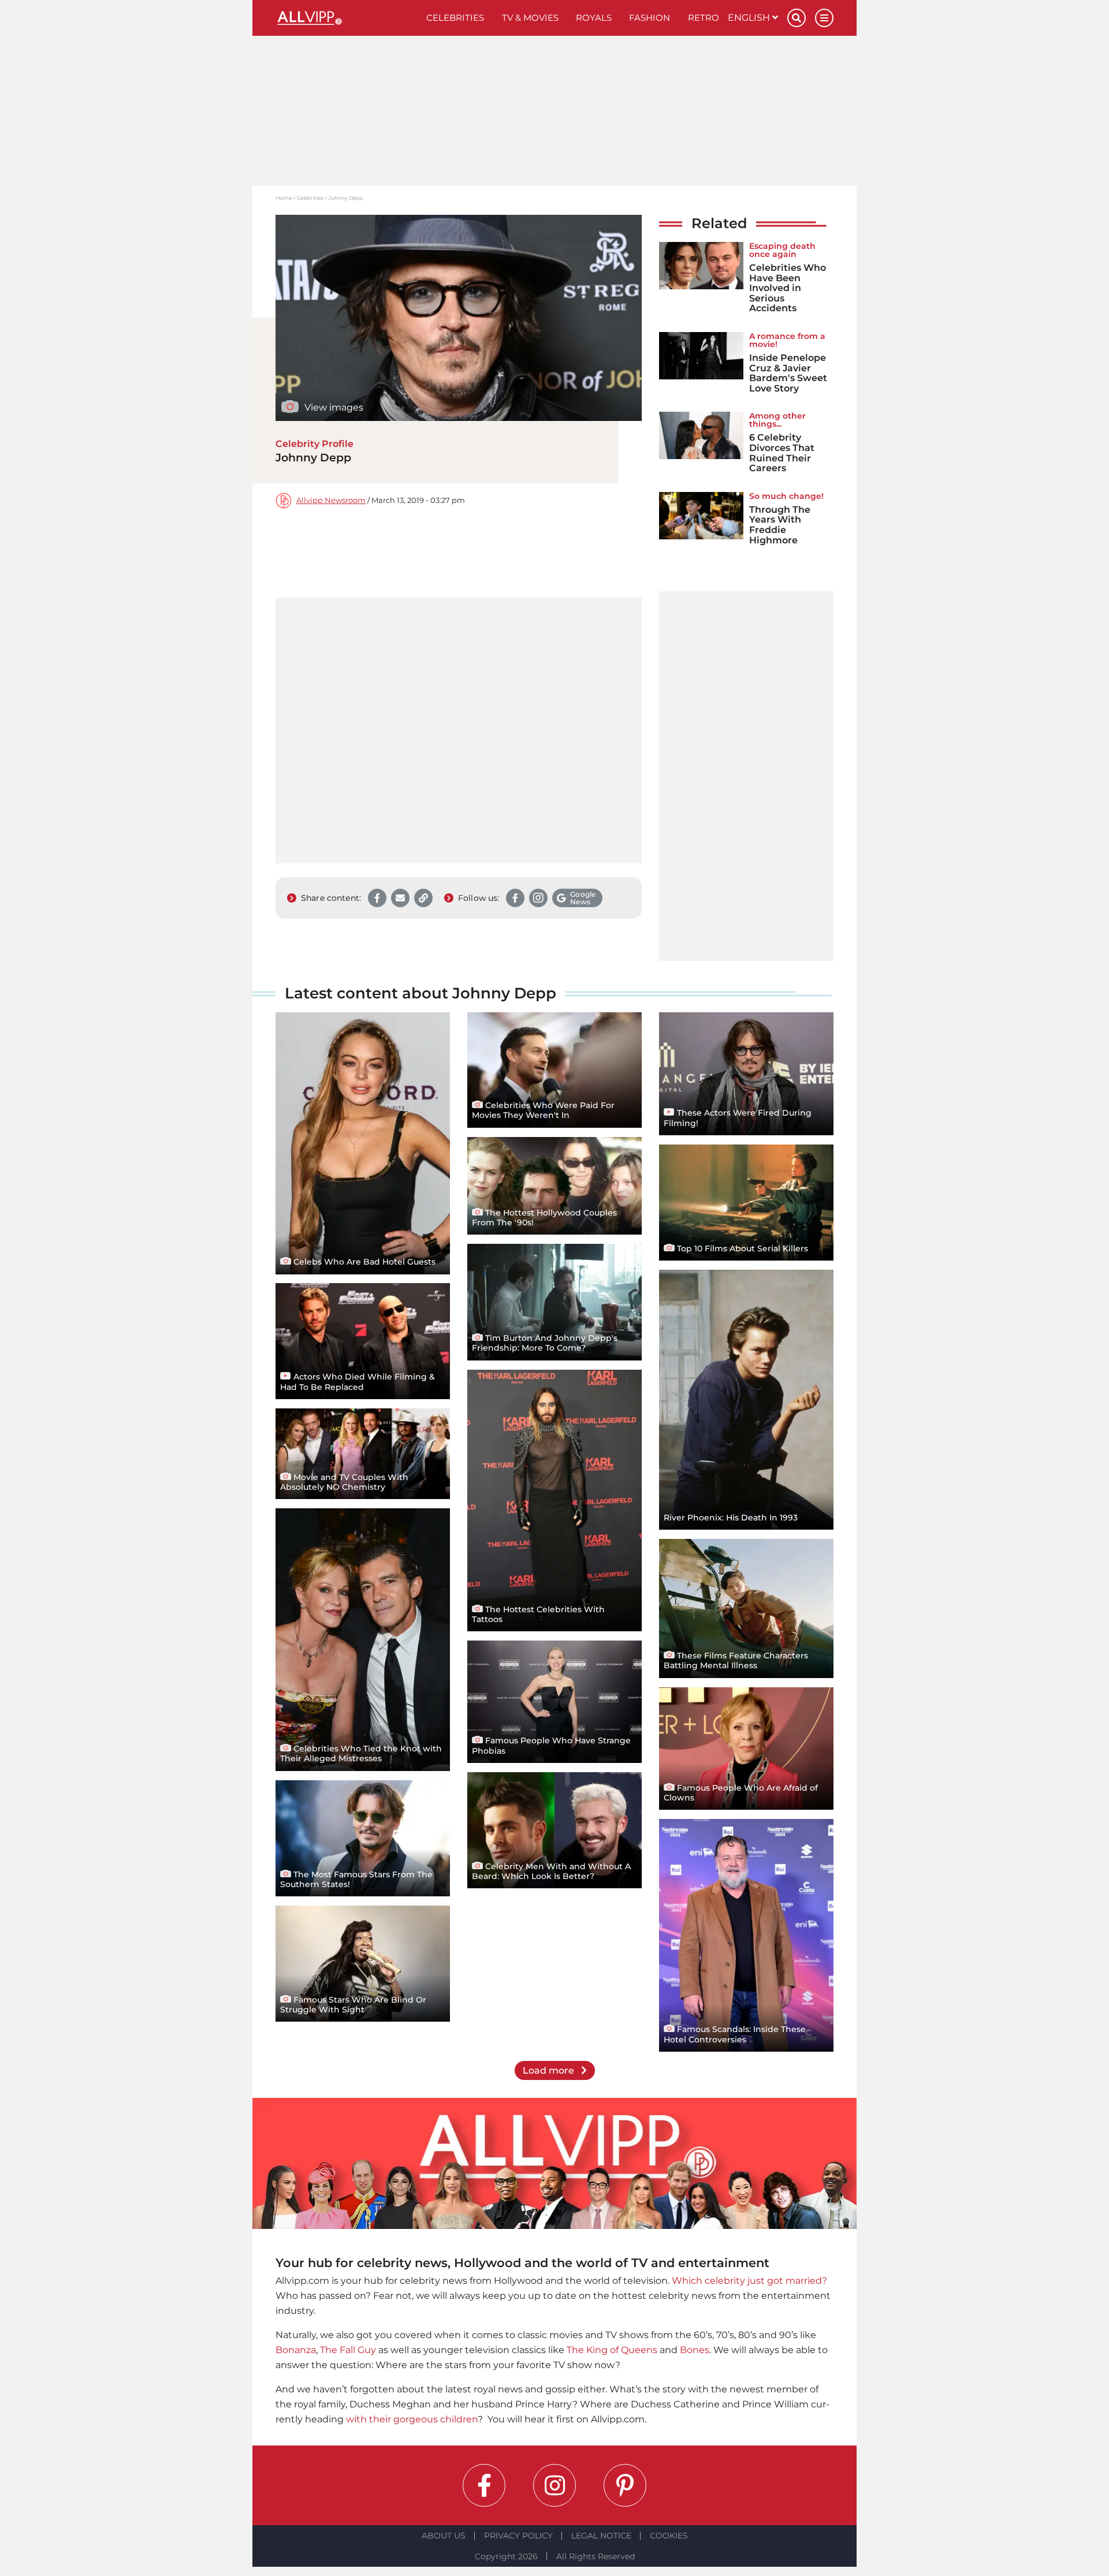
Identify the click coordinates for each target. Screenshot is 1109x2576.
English (750, 18)
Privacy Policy (518, 2536)
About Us (444, 2536)
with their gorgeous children (412, 2419)
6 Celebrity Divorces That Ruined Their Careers (782, 453)
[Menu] (824, 18)
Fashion (650, 18)
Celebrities (455, 18)
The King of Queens (612, 2350)
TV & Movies (530, 18)
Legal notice (601, 2536)
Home (284, 198)
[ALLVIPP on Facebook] (484, 2485)
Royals (594, 18)
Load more (550, 2070)
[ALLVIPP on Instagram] (554, 2485)
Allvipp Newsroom (331, 500)
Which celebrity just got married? (749, 2281)
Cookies (669, 2536)
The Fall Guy (348, 2350)
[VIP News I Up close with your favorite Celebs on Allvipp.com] (347, 18)
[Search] (797, 18)
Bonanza (296, 2350)
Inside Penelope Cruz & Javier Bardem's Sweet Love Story (788, 373)
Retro (704, 18)
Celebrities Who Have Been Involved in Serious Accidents (788, 288)
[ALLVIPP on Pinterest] (625, 2485)
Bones (695, 2350)
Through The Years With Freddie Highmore (780, 525)
